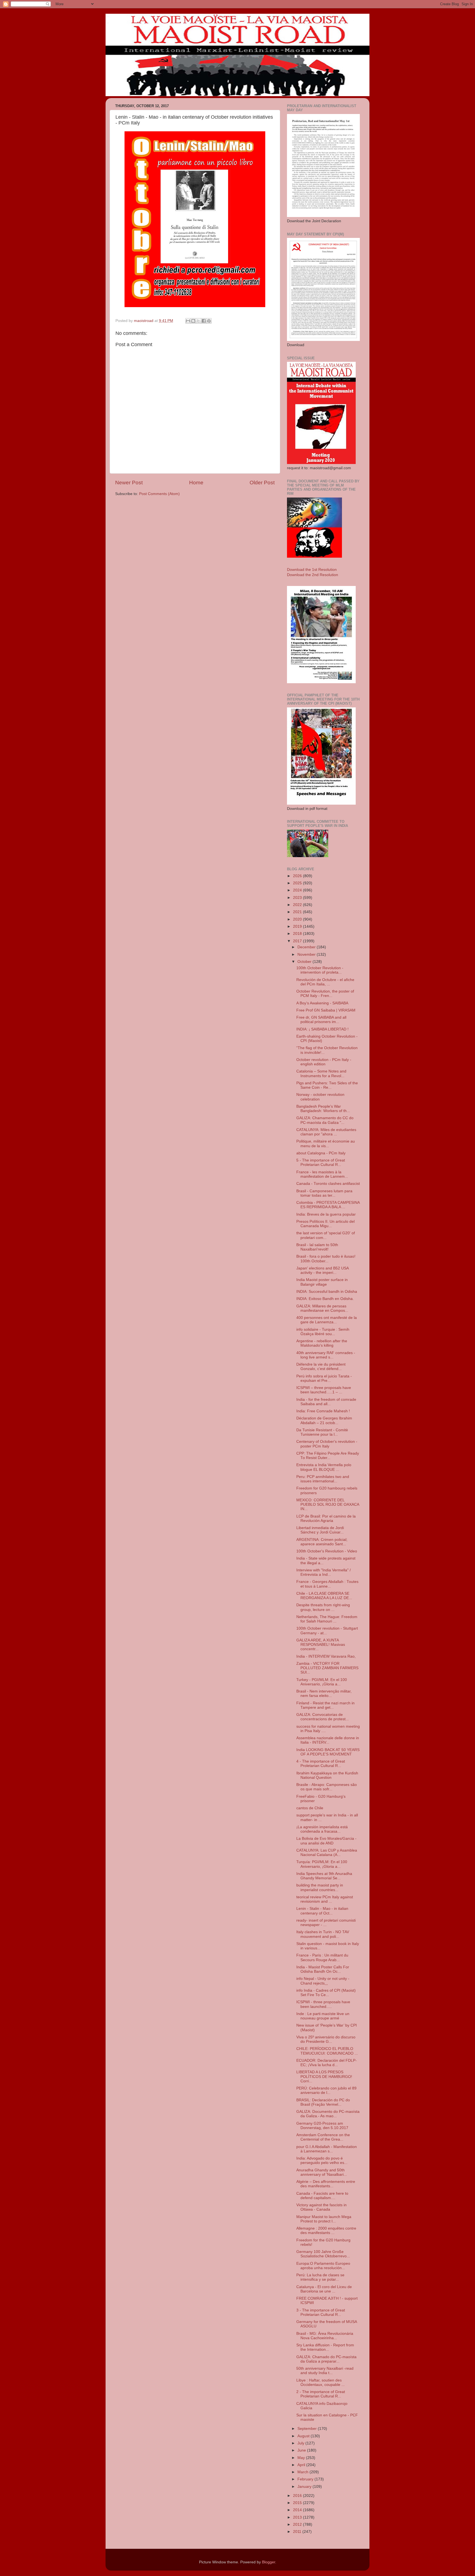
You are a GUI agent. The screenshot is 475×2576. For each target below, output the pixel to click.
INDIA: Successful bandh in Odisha (327, 1292)
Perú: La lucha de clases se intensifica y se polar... (320, 2277)
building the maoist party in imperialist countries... (320, 1887)
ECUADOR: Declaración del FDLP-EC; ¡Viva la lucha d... (327, 2063)
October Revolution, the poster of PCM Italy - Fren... (325, 994)
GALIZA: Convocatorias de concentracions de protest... (323, 1717)
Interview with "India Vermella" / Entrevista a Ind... (324, 1572)
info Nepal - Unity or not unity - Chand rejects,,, (323, 1981)
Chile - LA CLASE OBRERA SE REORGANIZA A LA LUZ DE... (324, 1596)
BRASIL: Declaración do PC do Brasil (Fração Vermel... (323, 2102)
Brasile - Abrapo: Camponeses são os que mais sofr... (327, 1787)
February (306, 2479)
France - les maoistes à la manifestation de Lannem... (322, 1174)
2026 (298, 876)
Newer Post (129, 483)
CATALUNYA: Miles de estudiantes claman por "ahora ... (326, 1132)
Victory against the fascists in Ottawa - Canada (321, 2207)
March (303, 2472)
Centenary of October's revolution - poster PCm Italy (327, 1444)
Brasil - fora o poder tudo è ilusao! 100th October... (326, 1259)
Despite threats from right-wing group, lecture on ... (323, 1607)
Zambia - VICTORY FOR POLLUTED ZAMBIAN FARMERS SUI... (327, 1668)
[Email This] (188, 321)
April (302, 2465)
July (301, 2443)
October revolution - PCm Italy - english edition (324, 1062)
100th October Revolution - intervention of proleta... (320, 970)
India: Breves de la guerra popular (326, 1214)
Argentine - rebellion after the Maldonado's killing (322, 1343)
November (307, 954)
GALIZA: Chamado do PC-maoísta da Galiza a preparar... (326, 2359)
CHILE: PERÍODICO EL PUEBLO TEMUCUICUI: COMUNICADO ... (327, 2051)
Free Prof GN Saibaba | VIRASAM (326, 1010)
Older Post (262, 483)
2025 (298, 883)
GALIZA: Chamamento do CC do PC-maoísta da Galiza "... (325, 1120)
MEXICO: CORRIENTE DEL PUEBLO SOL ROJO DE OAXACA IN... (328, 1504)
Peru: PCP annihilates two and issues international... (323, 1479)
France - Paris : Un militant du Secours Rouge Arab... (322, 1957)
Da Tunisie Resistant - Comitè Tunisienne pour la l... (322, 1432)
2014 (298, 2510)
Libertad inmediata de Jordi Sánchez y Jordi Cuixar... (320, 1530)
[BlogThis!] (193, 321)
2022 (298, 905)
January (305, 2487)
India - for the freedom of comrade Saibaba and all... (326, 1402)
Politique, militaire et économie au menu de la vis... (326, 1144)
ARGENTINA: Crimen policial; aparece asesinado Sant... (322, 1542)
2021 (298, 912)
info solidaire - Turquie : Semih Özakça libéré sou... (323, 1332)
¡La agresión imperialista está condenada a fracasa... (322, 1829)
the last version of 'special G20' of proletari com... (326, 1235)
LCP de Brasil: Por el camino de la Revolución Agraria (326, 1518)
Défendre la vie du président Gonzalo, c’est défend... (321, 1367)
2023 (298, 898)
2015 (298, 2503)
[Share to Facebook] (204, 321)
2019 (298, 926)
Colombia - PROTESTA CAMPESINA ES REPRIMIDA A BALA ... (328, 1205)
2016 (298, 2496)
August (304, 2436)
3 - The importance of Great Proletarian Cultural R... (321, 2312)
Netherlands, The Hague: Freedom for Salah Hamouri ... (327, 1619)
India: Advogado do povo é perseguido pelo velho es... (322, 2160)
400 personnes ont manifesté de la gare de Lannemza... (327, 1320)
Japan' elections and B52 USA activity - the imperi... (322, 1270)
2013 (298, 2517)
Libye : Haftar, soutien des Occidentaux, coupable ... (321, 2382)
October (305, 962)
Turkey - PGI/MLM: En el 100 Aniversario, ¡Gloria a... (322, 1682)
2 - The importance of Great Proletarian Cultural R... (321, 2394)
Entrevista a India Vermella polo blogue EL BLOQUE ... (324, 1467)
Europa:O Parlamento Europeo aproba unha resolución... (323, 2266)
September (308, 2429)
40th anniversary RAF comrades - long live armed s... (326, 1355)
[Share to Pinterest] (209, 321)
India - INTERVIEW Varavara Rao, (326, 1656)
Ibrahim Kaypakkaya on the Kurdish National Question (327, 1775)
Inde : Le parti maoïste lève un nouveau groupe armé (323, 2016)
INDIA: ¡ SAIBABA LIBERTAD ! (322, 1029)
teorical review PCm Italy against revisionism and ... (325, 1899)
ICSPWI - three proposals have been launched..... (323, 2004)
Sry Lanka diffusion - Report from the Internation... (325, 2347)
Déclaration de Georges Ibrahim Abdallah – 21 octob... (324, 1420)
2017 (298, 941)
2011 (298, 2532)
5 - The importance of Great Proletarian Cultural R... (321, 1162)
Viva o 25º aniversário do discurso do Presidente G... (326, 2039)
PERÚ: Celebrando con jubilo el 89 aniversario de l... (326, 2090)
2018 (298, 934)
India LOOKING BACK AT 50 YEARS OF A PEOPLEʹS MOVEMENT (328, 1752)
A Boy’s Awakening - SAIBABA (322, 1003)
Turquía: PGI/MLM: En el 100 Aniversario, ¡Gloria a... (322, 1864)
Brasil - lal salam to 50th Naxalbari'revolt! (317, 1247)
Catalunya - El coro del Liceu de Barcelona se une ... (324, 2289)
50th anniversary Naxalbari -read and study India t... (325, 2371)
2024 (298, 890)
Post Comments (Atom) (159, 494)
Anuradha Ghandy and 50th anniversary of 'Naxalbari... (322, 2172)
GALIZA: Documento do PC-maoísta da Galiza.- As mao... (328, 2114)
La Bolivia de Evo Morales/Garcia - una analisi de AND (326, 1841)
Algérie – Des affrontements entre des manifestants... (326, 2184)
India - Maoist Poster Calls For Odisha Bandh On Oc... (323, 1969)
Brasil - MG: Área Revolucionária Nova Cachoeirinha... (325, 2336)
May (302, 2458)
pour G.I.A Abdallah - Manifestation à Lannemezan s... (327, 2149)
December (307, 947)
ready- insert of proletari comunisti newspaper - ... (326, 1923)
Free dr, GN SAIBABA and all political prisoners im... (321, 1020)
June (302, 2450)
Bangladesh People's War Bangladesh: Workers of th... (323, 1109)
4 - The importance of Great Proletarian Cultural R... (321, 1764)
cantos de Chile (310, 1808)
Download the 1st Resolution (312, 570)
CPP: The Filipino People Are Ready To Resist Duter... (328, 1456)
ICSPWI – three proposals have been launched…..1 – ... (324, 1390)
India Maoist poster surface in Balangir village (322, 1282)
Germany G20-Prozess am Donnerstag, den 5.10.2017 (322, 2126)
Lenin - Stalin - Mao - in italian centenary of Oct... (322, 1911)
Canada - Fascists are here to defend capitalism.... (322, 2196)
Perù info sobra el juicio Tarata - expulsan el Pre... (324, 1378)
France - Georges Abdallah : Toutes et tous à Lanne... (327, 1584)
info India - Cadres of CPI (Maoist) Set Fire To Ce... (326, 1993)
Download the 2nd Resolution (313, 575)
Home (196, 483)
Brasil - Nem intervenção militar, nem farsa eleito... (324, 1693)
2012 (298, 2524)
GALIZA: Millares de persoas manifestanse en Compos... (322, 1308)
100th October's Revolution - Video (327, 1551)
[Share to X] (198, 321)
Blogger (269, 2562)
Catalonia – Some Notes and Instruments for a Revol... (321, 1073)
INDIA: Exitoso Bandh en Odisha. (325, 1299)
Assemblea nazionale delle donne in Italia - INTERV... (328, 1740)
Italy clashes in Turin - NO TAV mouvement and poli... (323, 1934)
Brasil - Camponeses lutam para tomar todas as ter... (324, 1193)
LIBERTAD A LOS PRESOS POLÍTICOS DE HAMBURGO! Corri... (324, 2076)
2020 (298, 919)
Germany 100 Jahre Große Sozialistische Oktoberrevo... (323, 2254)
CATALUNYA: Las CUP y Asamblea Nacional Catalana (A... (327, 1853)
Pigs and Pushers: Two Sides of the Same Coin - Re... (327, 1085)
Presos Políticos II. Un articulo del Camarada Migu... (325, 1224)
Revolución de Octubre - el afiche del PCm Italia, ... (325, 982)
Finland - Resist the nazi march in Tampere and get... (325, 1705)
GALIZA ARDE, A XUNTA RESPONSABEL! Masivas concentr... (321, 1645)
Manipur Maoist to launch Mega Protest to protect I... (324, 2219)
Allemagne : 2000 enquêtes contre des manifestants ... (326, 2231)
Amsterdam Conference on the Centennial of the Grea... (323, 2137)
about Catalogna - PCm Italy (321, 1153)
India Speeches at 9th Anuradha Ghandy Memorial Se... (324, 1876)
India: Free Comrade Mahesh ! (323, 1411)
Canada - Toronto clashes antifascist (328, 1184)
